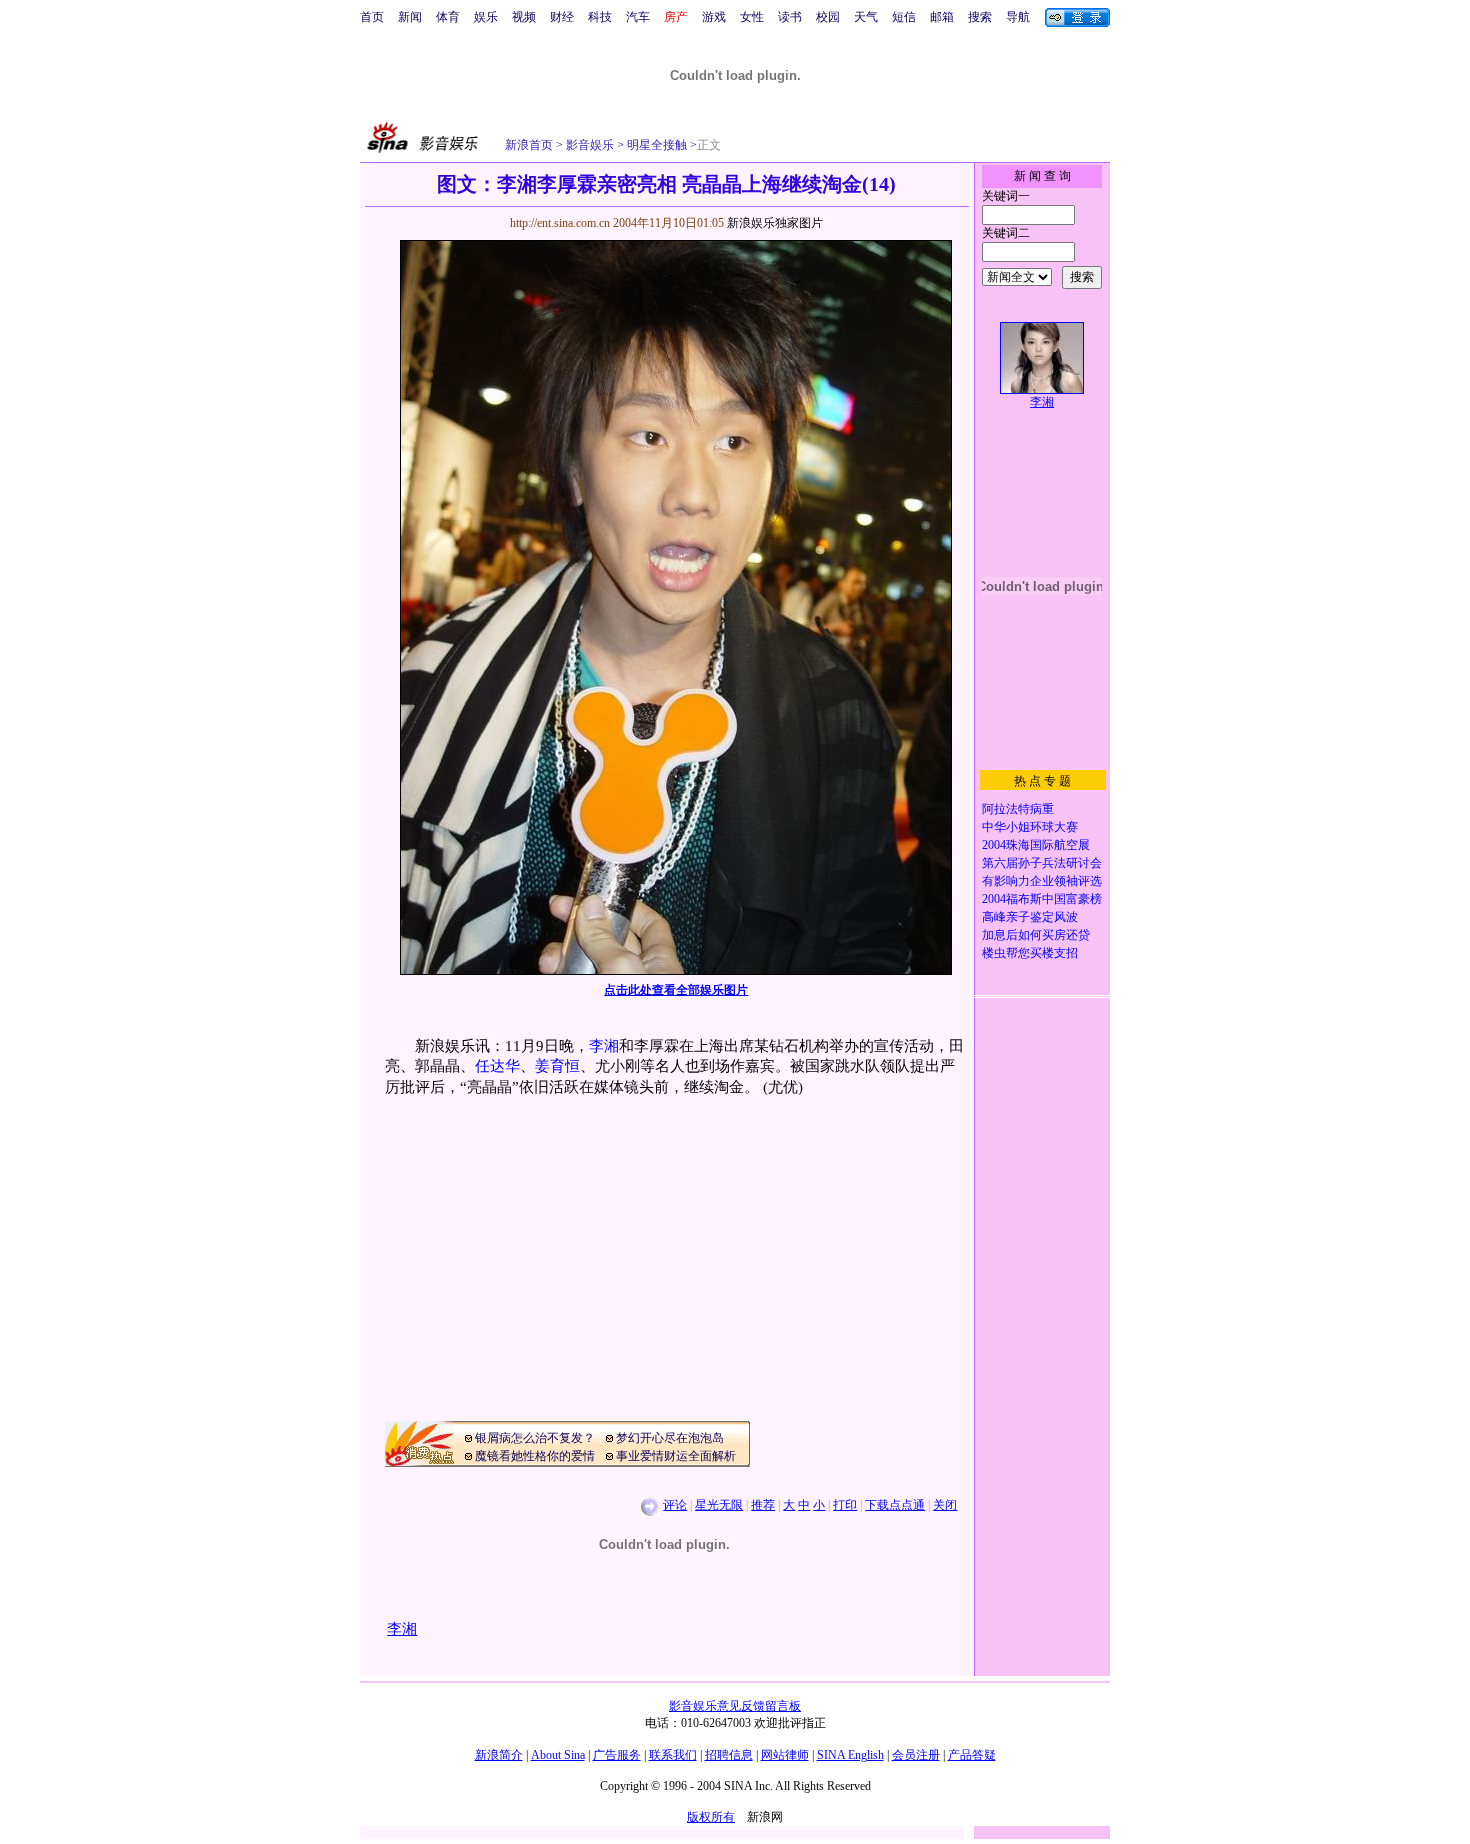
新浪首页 (529, 145)
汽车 (638, 17)
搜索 (980, 17)
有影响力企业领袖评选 (1042, 881)
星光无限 (719, 1505)
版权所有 (711, 1817)
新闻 (410, 17)
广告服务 (617, 1755)
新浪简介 (499, 1755)
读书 (790, 17)
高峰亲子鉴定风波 (1030, 917)
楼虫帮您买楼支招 (1030, 953)
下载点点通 (895, 1505)
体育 (448, 17)
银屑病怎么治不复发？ (535, 1438)
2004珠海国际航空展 (1036, 845)
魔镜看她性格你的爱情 (535, 1456)
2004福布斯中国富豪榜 (1042, 899)
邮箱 (942, 17)
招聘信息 (729, 1755)
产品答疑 (972, 1755)
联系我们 (673, 1755)
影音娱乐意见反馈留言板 (735, 1706)
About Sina (558, 1755)
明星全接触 (655, 145)
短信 (904, 17)
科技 (600, 17)
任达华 (497, 1066)
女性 (752, 17)
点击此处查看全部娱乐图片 (676, 990)
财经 (562, 17)
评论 (675, 1505)
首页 (372, 17)
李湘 (604, 1046)
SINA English (850, 1755)
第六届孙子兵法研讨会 (1042, 863)
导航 (1018, 17)
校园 (828, 17)
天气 (866, 17)
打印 (845, 1505)
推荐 (763, 1505)
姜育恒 (557, 1066)
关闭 (945, 1505)
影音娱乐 (590, 145)
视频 (524, 17)
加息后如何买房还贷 (1036, 935)
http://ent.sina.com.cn (561, 223)
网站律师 (785, 1755)
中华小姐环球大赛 (1030, 827)
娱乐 (486, 17)
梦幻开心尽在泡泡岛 (670, 1438)
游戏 (714, 17)
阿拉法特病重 (1018, 809)
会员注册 (916, 1755)
